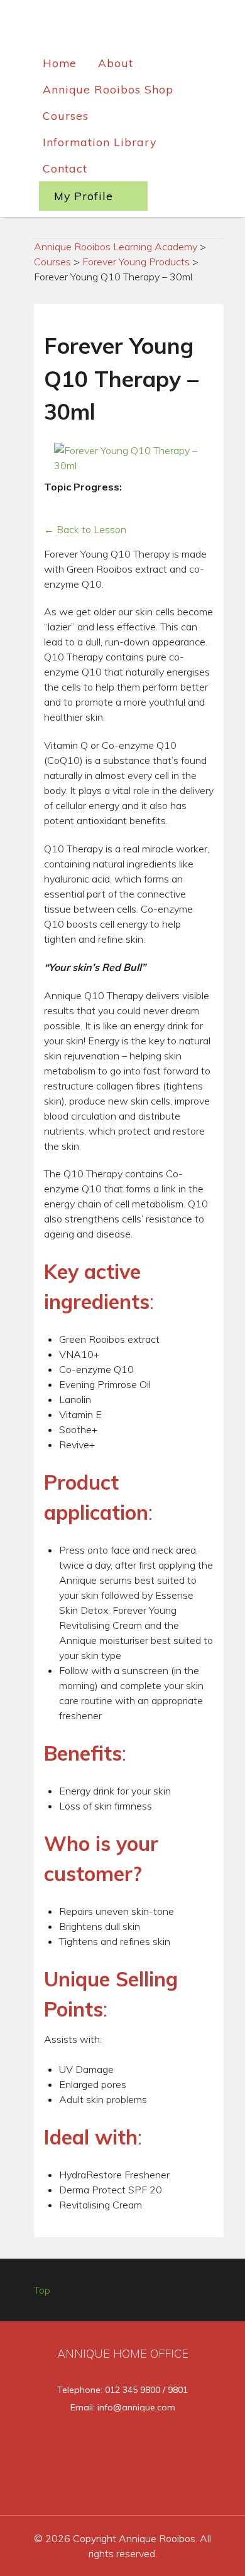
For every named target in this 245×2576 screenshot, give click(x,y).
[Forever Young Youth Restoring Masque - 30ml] (79, 506)
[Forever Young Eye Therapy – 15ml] (195, 488)
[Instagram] (145, 2487)
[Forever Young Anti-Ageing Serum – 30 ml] (138, 488)
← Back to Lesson (85, 529)
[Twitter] (103, 2487)
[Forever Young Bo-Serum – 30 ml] (152, 488)
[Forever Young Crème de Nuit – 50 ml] (66, 506)
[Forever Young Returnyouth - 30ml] (167, 488)
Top (42, 2290)
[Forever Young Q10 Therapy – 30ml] (181, 488)
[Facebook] (61, 2487)
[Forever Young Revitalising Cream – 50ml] (51, 506)
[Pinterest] (186, 2487)
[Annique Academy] (123, 28)
